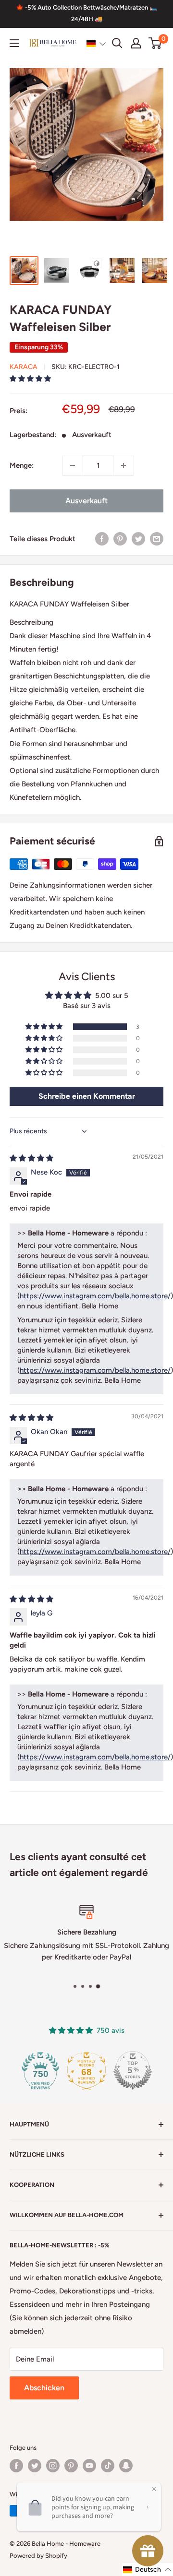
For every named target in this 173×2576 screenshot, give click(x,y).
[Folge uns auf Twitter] (35, 2466)
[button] (96, 44)
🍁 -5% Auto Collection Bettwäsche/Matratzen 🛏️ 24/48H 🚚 (86, 13)
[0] (155, 43)
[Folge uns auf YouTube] (89, 2466)
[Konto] (136, 43)
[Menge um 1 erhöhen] (124, 465)
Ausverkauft (86, 501)
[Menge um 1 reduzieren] (73, 465)
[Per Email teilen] (157, 539)
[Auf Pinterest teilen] (120, 539)
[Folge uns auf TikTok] (108, 2466)
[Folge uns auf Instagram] (53, 2466)
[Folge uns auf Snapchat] (126, 2466)
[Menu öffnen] (14, 43)
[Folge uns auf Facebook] (16, 2466)
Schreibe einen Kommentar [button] (87, 1096)
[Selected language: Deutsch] (96, 44)
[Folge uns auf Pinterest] (71, 2466)
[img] (31, 1158)
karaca (24, 367)
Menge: (22, 465)
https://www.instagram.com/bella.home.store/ (95, 1296)
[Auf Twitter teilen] (138, 539)
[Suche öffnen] (117, 43)
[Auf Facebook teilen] (102, 539)
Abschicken (44, 2388)
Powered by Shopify (38, 2556)
